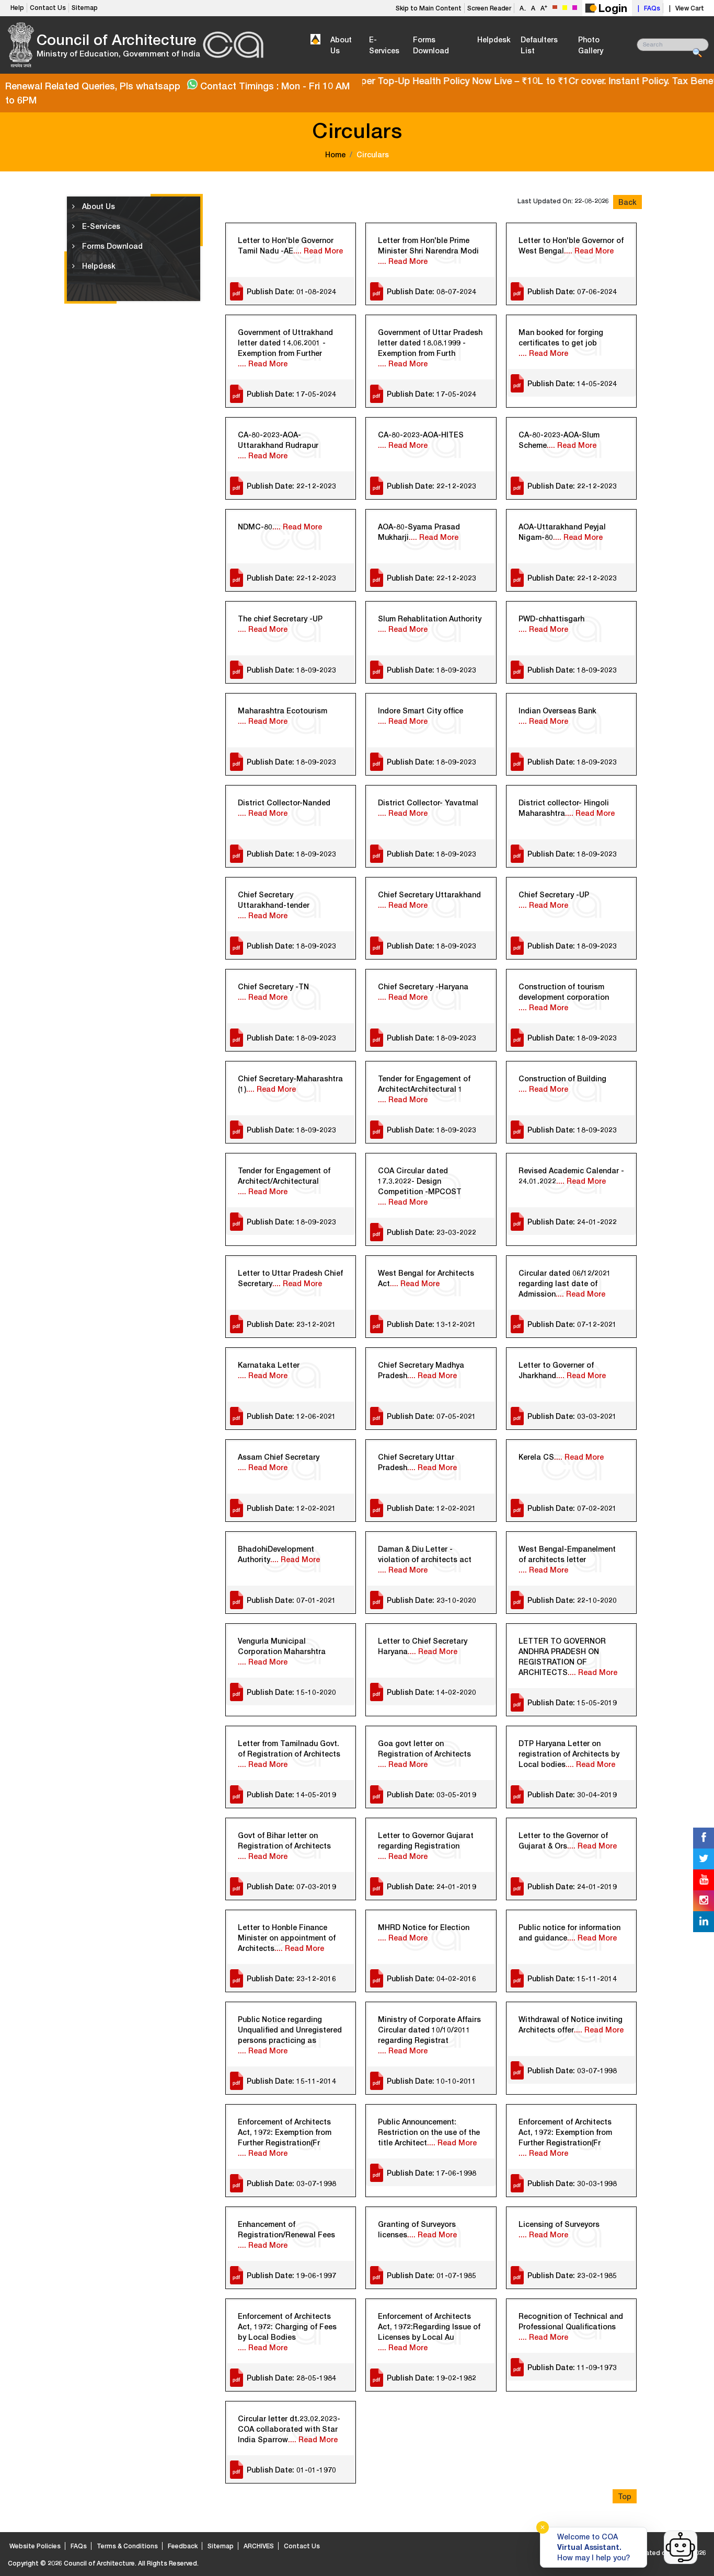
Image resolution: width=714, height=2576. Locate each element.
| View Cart (685, 8)
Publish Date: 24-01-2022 (572, 1222)
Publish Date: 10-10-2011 (431, 2081)
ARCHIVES (259, 2546)
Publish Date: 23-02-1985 (572, 2275)
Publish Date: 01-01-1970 (291, 2470)
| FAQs (647, 8)
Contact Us (48, 8)
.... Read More (318, 251)
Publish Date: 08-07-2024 (431, 291)
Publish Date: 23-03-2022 (431, 1232)
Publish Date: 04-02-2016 (431, 1978)
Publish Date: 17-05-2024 (291, 394)
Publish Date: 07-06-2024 (572, 291)
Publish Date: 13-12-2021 (431, 1324)
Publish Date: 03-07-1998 (572, 2070)
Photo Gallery (591, 45)
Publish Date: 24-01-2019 (431, 1886)
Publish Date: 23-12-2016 (291, 1978)
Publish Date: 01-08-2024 (291, 291)
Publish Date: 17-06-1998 (431, 2173)
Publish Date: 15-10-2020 (291, 1692)
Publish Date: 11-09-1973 (572, 2367)
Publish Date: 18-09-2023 (291, 670)
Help (17, 8)
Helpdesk (494, 39)
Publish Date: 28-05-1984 (291, 2378)
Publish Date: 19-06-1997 (291, 2275)
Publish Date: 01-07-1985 (431, 2275)
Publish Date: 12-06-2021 (291, 1416)
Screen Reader (489, 8)
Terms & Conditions (127, 2546)
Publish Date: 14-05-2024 (572, 383)
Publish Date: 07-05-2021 (431, 1416)
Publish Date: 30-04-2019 (572, 1794)
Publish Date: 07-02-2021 (572, 1508)
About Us (341, 45)
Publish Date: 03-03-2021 (572, 1416)
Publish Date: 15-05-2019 (572, 1702)
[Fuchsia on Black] (575, 8)
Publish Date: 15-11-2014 (572, 1978)
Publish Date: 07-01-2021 (291, 1600)
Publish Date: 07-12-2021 (572, 1324)
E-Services (384, 45)
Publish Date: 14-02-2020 (431, 1692)
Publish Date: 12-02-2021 (291, 1508)
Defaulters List (539, 45)
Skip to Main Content (429, 8)
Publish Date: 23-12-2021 (291, 1324)
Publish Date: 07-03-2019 (291, 1886)
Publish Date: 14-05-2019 (291, 1794)
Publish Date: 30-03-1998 (572, 2183)
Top (625, 2496)
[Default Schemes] (555, 7)
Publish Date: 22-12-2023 (291, 486)
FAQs (79, 2546)
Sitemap (85, 8)
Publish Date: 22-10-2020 (572, 1600)
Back (627, 202)
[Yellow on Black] (565, 8)
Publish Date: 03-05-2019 (431, 1794)
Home (335, 154)
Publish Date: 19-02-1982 (431, 2378)
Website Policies (35, 2546)
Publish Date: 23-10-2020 (431, 1600)
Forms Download (431, 45)
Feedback (183, 2546)
